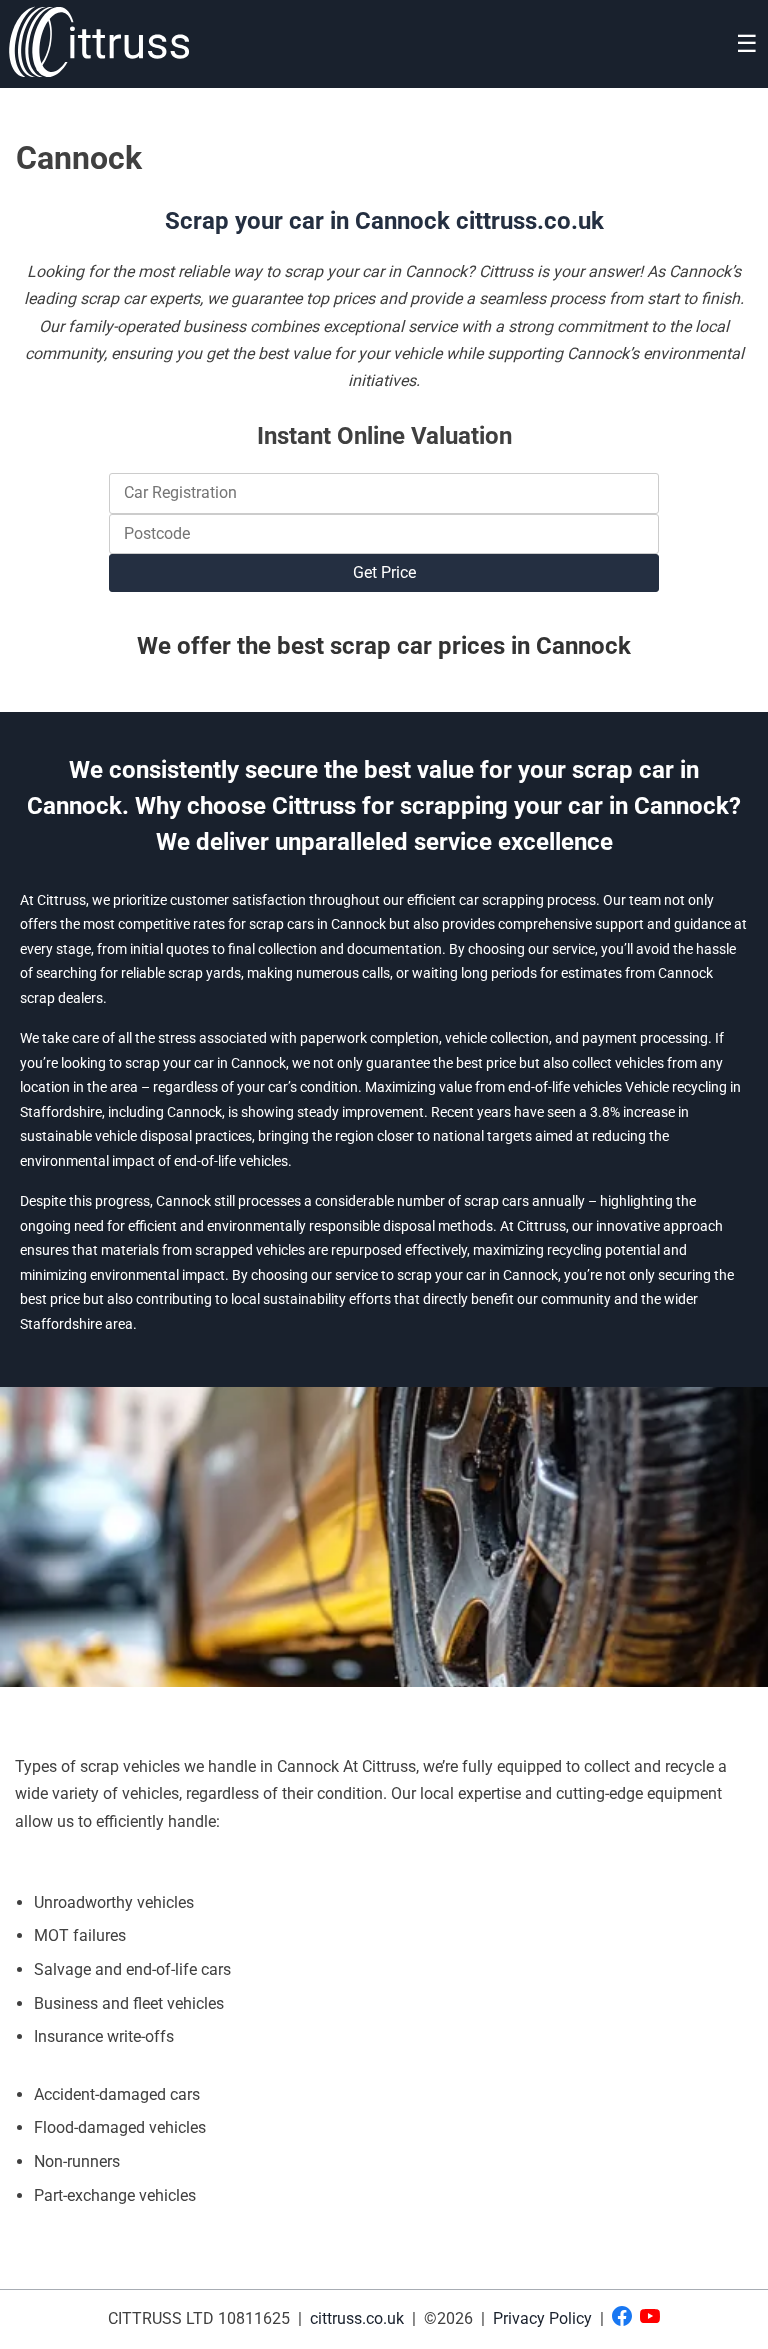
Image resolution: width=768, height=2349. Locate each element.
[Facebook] (622, 2319)
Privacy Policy (542, 2318)
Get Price (384, 572)
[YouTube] (650, 2319)
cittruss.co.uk (359, 2318)
